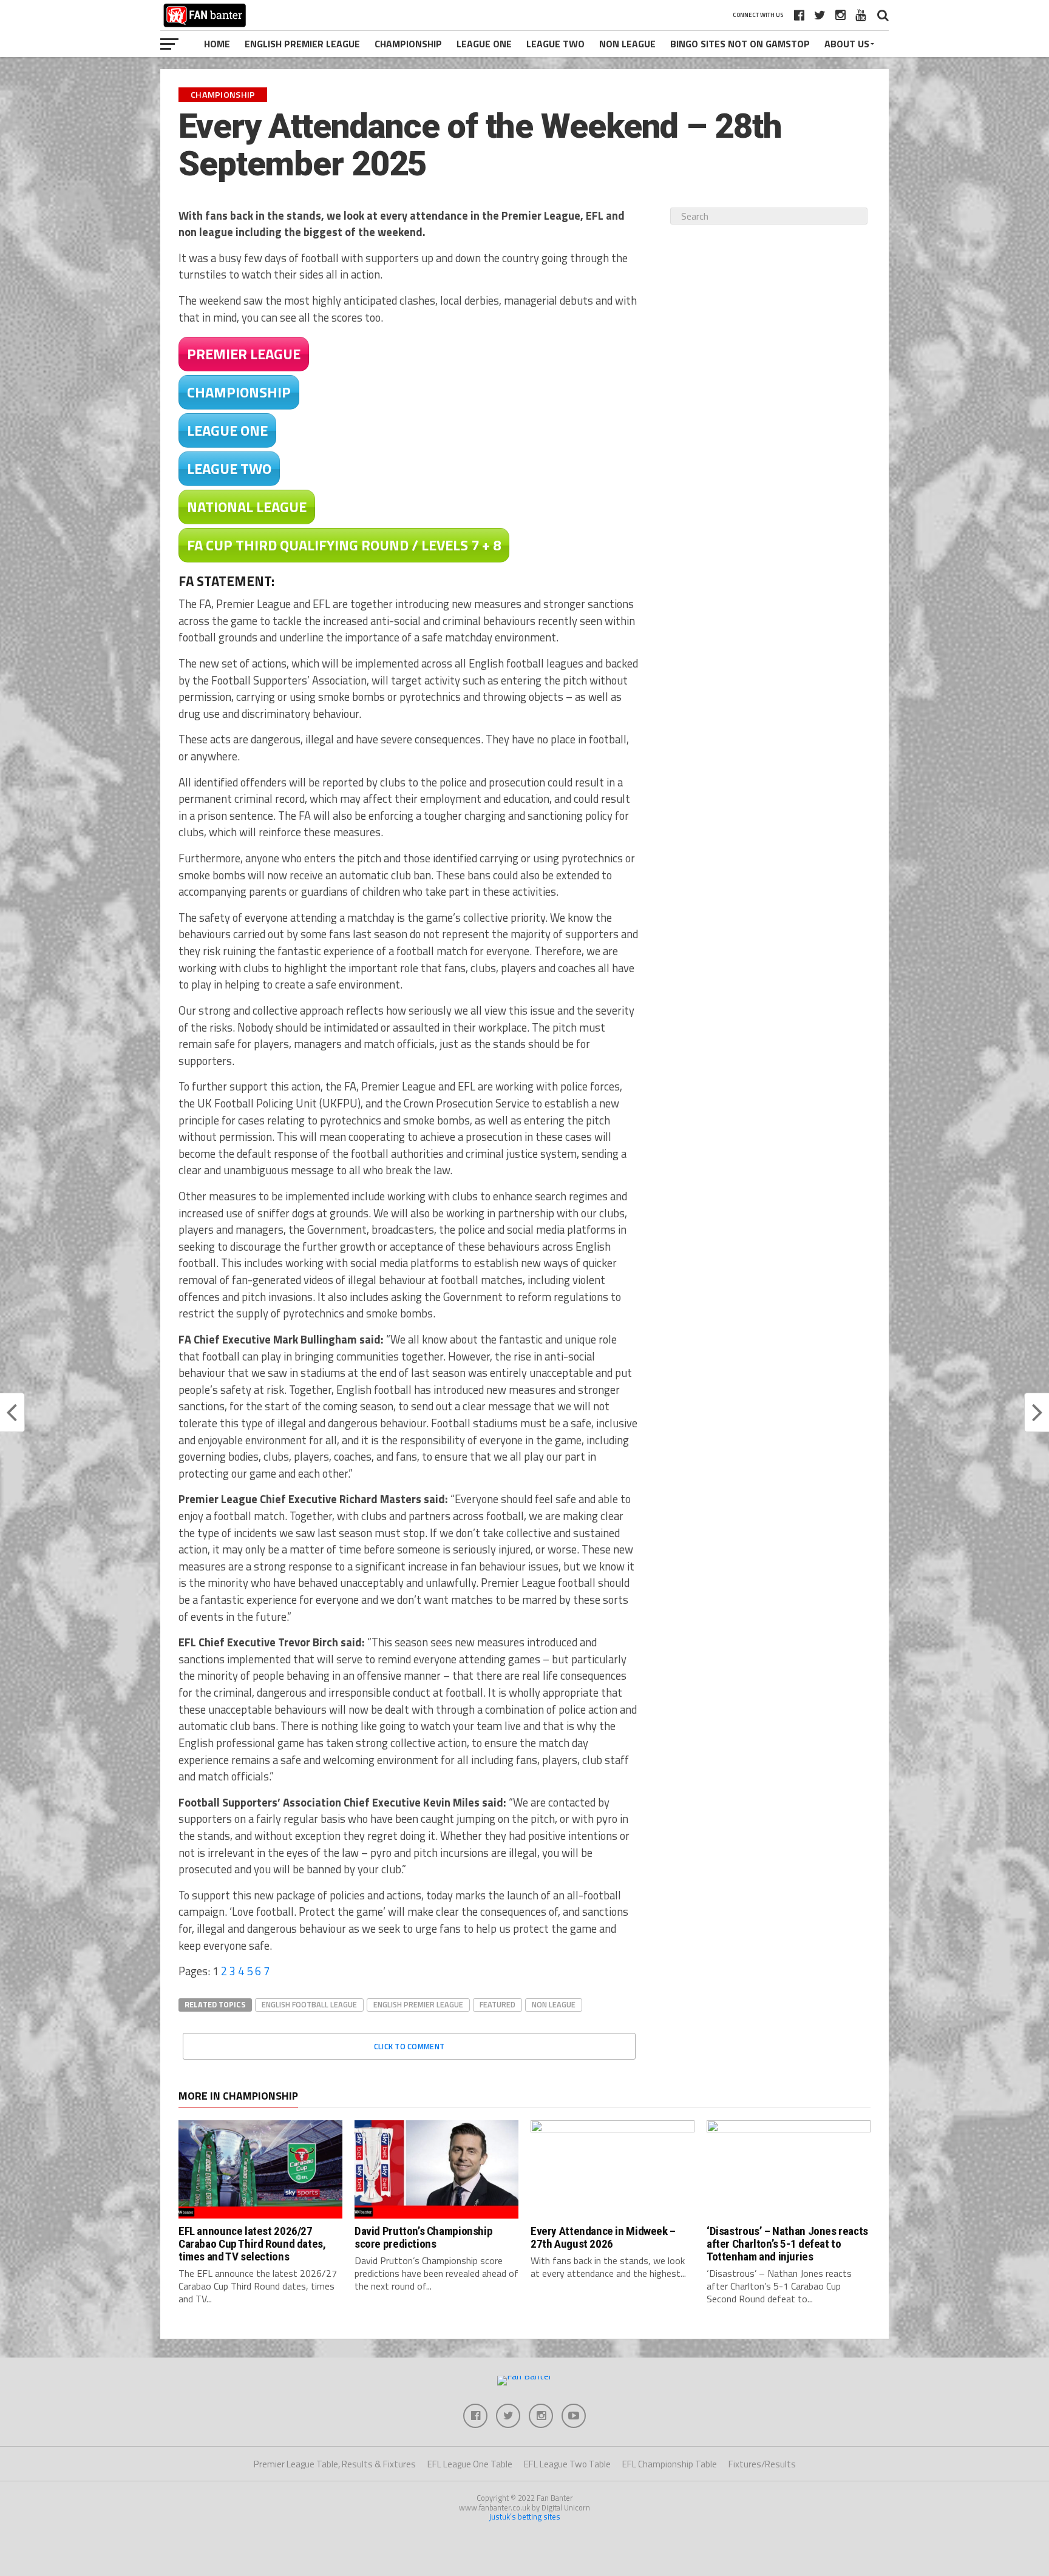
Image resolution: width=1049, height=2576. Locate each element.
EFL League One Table (470, 2464)
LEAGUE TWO (229, 468)
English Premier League (302, 44)
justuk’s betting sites (525, 2517)
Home (217, 44)
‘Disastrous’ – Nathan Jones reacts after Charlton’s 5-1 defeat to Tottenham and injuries (787, 2244)
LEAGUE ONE (227, 430)
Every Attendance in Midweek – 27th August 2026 (603, 2237)
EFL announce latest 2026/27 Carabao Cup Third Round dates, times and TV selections (252, 2244)
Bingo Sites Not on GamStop (740, 44)
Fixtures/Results (762, 2464)
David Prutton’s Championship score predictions (423, 2237)
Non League (627, 44)
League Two (555, 44)
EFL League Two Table (567, 2464)
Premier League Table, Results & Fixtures (335, 2464)
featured (497, 2004)
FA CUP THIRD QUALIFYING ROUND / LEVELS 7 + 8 (344, 545)
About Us (847, 44)
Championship (408, 44)
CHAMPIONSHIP (239, 392)
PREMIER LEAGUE (244, 354)
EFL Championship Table (670, 2464)
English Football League (309, 2004)
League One (484, 44)
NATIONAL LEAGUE (247, 507)
